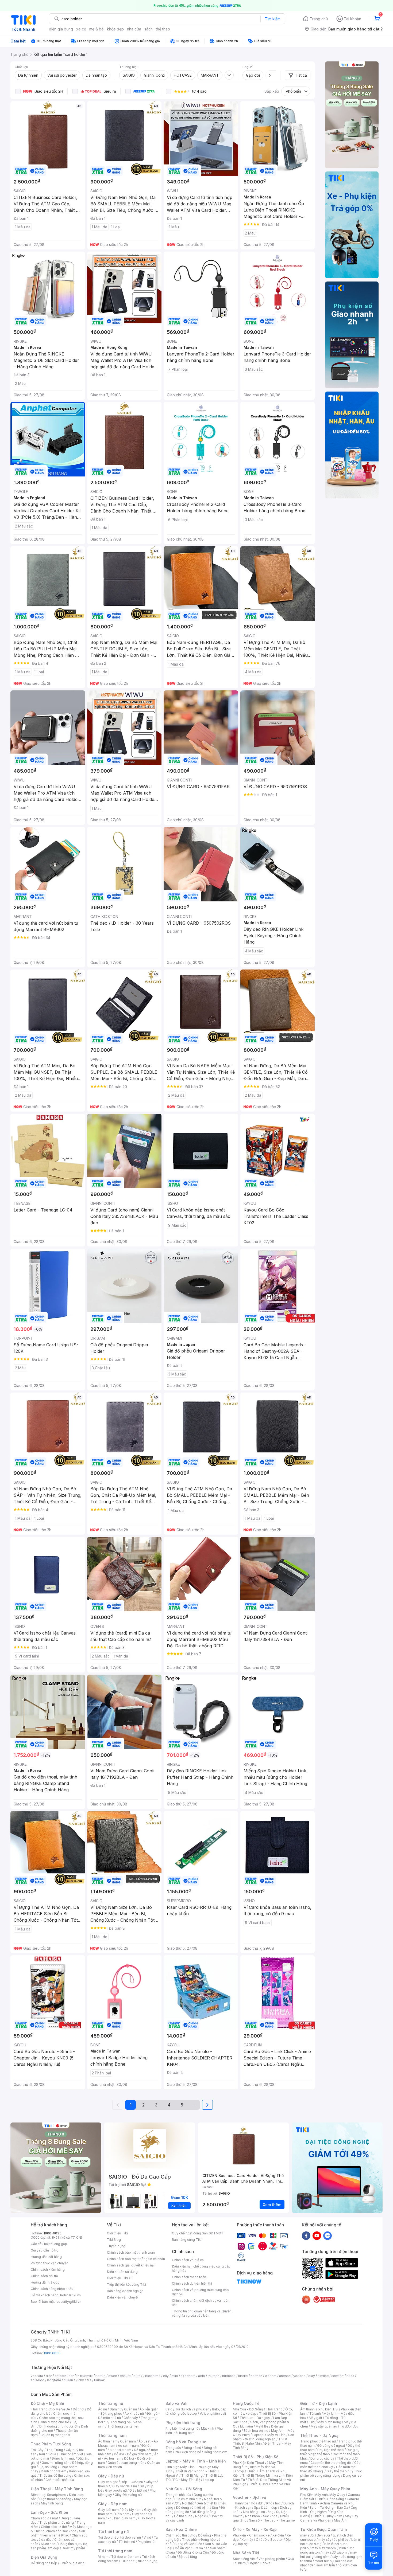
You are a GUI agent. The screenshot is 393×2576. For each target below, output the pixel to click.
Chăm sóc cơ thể (54, 2527)
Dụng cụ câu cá (322, 2458)
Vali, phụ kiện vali (213, 2413)
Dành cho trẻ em (54, 2471)
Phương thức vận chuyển (50, 2263)
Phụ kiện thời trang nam (194, 2431)
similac (323, 2376)
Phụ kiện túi (147, 2542)
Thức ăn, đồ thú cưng (55, 2475)
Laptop (209, 2480)
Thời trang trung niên (123, 2426)
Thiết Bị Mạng (192, 2475)
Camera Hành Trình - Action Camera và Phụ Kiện (330, 2503)
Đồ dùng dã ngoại (331, 2446)
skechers (188, 2376)
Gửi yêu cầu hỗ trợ (45, 2250)
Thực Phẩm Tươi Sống (51, 2444)
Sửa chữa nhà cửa (188, 2499)
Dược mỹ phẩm (73, 2548)
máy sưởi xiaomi (335, 2552)
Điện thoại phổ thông (55, 2499)
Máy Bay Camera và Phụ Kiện (329, 2518)
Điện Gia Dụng (44, 2557)
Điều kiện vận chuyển (123, 2297)
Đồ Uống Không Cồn (193, 2552)
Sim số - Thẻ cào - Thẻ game (272, 2520)
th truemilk (85, 2376)
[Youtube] (317, 2235)
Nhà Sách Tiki (246, 2553)
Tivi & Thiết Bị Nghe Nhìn (260, 2441)
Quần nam (128, 2441)
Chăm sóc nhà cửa (60, 2480)
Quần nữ (130, 2409)
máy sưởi (307, 2535)
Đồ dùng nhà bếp (44, 2563)
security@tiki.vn (69, 2302)
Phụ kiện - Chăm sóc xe (251, 2535)
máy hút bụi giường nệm (329, 2554)
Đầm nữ (115, 2409)
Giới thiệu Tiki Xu (120, 2278)
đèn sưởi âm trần (322, 2565)
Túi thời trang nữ (113, 2532)
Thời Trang (274, 2409)
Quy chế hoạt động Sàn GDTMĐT (198, 2233)
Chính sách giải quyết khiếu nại (131, 2265)
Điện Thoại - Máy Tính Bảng (57, 2489)
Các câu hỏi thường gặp (49, 2244)
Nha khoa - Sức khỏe (261, 2516)
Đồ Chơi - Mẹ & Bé (47, 2403)
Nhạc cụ (201, 2516)
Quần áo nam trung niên (126, 2463)
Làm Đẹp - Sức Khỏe (49, 2512)
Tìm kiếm (273, 19)
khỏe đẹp (115, 29)
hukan (68, 2380)
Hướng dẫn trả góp (45, 2282)
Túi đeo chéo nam (125, 2557)
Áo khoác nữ (134, 2413)
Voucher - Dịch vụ (249, 2497)
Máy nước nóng (329, 2422)
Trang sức (173, 2448)
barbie (101, 2376)
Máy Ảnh (341, 2520)
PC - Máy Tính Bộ (187, 2480)
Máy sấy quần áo (324, 2426)
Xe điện (278, 2535)
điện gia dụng (61, 29)
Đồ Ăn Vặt (182, 2548)
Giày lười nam (108, 2510)
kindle (243, 2376)
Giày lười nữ (138, 2490)
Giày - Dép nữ (111, 2476)
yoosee (299, 2376)
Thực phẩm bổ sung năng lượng (331, 2473)
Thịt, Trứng (55, 2450)
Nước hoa (48, 2544)
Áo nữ (103, 2409)
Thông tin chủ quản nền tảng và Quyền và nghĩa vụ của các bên (202, 2313)
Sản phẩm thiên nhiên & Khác (58, 2533)
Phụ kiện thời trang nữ (182, 2428)
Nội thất (188, 2503)
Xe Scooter (274, 2540)
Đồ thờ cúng (183, 2516)
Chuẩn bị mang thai (55, 2435)
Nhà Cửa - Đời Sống (184, 2489)
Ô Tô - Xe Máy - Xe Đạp (255, 2529)
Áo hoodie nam (119, 2450)
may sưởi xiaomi (324, 2548)
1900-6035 (53, 2233)
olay (312, 2376)
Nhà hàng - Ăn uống (258, 2512)
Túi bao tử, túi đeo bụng (139, 2561)
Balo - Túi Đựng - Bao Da (329, 2507)
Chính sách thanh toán (189, 2277)
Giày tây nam (131, 2510)
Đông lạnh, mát (63, 2458)
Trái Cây (37, 2450)
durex (138, 2376)
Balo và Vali (176, 2403)
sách (149, 29)
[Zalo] (327, 2235)
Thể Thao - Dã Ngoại (320, 2435)
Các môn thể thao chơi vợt (330, 2465)
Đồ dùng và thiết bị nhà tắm (197, 2507)
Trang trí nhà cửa (178, 2495)
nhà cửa (134, 29)
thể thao (163, 29)
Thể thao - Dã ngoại (255, 2418)
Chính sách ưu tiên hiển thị (192, 2283)
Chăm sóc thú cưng (180, 2535)
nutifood (229, 2376)
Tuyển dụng (116, 2246)
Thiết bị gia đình (72, 2563)
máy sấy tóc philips (334, 2540)
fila (89, 2380)
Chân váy (131, 2418)
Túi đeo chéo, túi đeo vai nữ (120, 2537)
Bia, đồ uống (48, 2467)
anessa (285, 2376)
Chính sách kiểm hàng (48, 2270)
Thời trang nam (112, 2435)
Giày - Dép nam (113, 2504)
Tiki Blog (114, 2240)
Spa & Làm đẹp (266, 2507)
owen (113, 2376)
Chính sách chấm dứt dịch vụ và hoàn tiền (201, 2303)
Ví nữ (147, 2537)
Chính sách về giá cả (188, 2260)
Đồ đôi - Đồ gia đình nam (133, 2454)
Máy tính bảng (52, 2503)
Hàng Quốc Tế (246, 2403)
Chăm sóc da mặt (44, 2518)
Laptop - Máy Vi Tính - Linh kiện (196, 2461)
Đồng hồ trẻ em (215, 2452)
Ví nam (103, 2557)
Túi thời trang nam (115, 2551)
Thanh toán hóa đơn (248, 2503)
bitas (350, 2376)
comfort (338, 2376)
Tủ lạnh (315, 2413)
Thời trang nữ (111, 2403)
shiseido (38, 2380)
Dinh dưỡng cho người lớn (59, 2426)
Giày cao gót (108, 2482)
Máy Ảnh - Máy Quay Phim (325, 2489)
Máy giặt (315, 2418)
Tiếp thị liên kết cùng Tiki (126, 2284)
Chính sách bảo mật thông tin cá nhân (136, 2259)
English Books (259, 2563)
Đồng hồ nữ (192, 2448)
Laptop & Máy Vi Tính (269, 2435)
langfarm (54, 2380)
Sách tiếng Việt (244, 2559)
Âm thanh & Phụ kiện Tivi (319, 2409)
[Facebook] (306, 2235)
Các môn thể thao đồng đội (331, 2463)
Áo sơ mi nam (128, 2446)
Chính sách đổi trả (44, 2276)
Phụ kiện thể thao (331, 2450)
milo (175, 2376)
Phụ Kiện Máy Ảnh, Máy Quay (323, 2495)
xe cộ (81, 29)
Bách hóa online (256, 2431)
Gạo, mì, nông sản (56, 2463)
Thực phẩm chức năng (57, 2522)
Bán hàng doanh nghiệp (125, 2291)
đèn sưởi (323, 2535)
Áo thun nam (108, 2441)
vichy (80, 2380)
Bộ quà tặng (188, 2557)
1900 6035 (52, 2353)
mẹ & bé (97, 29)
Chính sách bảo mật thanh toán (131, 2252)
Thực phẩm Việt (71, 2454)
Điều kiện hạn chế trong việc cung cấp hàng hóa (201, 2268)
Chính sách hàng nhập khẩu (52, 2289)
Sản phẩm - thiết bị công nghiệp (263, 2437)
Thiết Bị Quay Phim (327, 2516)
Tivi (312, 2422)
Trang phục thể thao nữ (318, 2441)
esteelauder (64, 2376)
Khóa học (273, 2503)
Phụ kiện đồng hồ (188, 2452)
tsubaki (100, 2380)
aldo (202, 2376)
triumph (214, 2376)
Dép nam (122, 2514)
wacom (271, 2376)
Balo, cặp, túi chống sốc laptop (196, 2411)
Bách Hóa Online (181, 2529)
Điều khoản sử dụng (122, 2272)
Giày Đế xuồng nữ (128, 2495)
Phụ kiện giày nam (122, 2518)
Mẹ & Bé (262, 2426)
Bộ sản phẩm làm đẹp (59, 2546)
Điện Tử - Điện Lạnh (319, 2403)
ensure (125, 2376)
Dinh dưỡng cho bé (55, 2422)
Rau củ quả (48, 2454)
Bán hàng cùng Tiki (187, 2240)
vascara (37, 2376)
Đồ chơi (78, 2409)
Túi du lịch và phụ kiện (192, 2409)
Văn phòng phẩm (272, 2559)
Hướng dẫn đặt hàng (46, 2257)
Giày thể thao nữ (339, 2471)
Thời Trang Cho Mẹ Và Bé (50, 2409)
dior (49, 2376)
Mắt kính (208, 2428)
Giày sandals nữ (125, 2486)
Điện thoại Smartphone (49, 2495)
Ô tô (259, 2540)
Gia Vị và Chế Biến (188, 2544)
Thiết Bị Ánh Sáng (330, 2499)
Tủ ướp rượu (349, 2426)
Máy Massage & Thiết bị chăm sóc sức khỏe (61, 2529)
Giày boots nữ (116, 2490)
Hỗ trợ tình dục (69, 2544)
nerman (256, 2376)
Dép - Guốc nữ (132, 2482)
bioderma (153, 2376)
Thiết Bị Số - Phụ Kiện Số (256, 2457)
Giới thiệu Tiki (117, 2233)
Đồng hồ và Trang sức (186, 2442)
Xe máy (247, 2540)
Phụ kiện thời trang (183, 2423)
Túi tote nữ (127, 2542)
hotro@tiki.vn (70, 2295)
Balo (169, 2409)
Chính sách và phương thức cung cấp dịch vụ (200, 2292)
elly (166, 2376)
